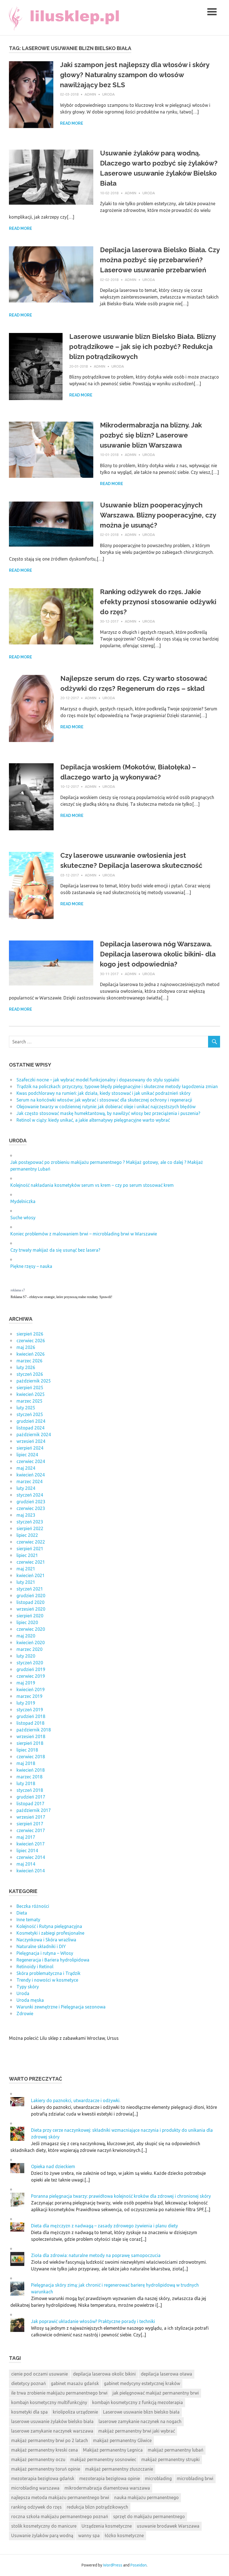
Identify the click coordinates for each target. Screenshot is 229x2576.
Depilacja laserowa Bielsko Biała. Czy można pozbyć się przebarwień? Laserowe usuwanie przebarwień (160, 260)
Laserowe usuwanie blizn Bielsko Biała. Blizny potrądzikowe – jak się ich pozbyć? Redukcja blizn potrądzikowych (142, 347)
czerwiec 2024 (31, 1461)
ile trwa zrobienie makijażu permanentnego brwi (59, 2393)
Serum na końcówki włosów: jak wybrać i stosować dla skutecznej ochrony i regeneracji (104, 1100)
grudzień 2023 (31, 1502)
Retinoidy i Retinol (35, 1967)
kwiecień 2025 (31, 1394)
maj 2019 (26, 1683)
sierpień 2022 (30, 1528)
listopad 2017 (30, 1804)
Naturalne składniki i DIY (41, 1946)
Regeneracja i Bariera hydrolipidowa (53, 1960)
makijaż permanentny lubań (176, 2450)
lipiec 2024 (27, 1455)
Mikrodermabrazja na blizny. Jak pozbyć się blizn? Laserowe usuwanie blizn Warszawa (151, 435)
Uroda (108, 94)
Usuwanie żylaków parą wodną (42, 2535)
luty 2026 (26, 1367)
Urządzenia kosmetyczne (107, 2526)
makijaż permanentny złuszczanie (119, 2469)
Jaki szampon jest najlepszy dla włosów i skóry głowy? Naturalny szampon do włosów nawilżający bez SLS (135, 75)
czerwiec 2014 (31, 1857)
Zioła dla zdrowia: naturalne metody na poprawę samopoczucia (96, 2255)
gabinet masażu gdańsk (75, 2383)
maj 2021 (26, 1569)
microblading (158, 2478)
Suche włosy (23, 1218)
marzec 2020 (29, 1649)
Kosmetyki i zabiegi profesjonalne (50, 1933)
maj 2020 (26, 1636)
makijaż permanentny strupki (170, 2459)
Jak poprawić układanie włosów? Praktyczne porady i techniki (93, 2321)
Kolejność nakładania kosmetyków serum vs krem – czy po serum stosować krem (92, 1185)
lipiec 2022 (27, 1535)
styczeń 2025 (30, 1414)
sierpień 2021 (30, 1549)
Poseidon (139, 2565)
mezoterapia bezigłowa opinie (110, 2478)
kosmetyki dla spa (29, 2412)
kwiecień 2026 (31, 1354)
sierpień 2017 (30, 1824)
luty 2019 (26, 1703)
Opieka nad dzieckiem (53, 2166)
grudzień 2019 (31, 1669)
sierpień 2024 (30, 1448)
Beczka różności (33, 1906)
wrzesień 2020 (31, 1609)
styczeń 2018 (30, 1790)
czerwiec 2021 (31, 1562)
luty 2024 (26, 1488)
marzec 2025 (29, 1401)
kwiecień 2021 (31, 1575)
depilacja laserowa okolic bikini (104, 2374)
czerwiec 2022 (31, 1542)
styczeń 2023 (30, 1522)
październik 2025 (34, 1381)
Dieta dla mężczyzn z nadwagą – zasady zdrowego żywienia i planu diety (104, 2226)
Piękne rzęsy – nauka (31, 1266)
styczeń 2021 (30, 1589)
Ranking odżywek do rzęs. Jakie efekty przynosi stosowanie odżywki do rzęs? (158, 602)
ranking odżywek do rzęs (36, 2507)
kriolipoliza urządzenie (75, 2412)
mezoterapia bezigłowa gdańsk (43, 2478)
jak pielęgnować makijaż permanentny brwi (156, 2393)
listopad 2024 (30, 1428)
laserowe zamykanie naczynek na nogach (140, 2421)
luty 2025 (26, 1408)
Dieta (22, 1913)
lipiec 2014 (27, 1851)
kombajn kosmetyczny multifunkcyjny (49, 2402)
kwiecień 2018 (31, 1770)
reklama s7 (18, 1290)
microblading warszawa (35, 2488)
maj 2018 (26, 1763)
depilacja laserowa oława (166, 2374)
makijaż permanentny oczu (38, 2459)
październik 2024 (34, 1434)
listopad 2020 (30, 1602)
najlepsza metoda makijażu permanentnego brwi (60, 2497)
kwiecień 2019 (31, 1689)
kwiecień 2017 (31, 1844)
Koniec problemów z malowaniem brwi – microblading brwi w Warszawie (84, 1234)
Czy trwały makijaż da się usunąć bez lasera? (55, 1250)
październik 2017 (34, 1810)
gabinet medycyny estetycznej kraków (142, 2383)
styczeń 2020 (30, 1663)
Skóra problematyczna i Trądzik (48, 1973)
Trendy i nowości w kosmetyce (47, 1980)
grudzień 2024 (31, 1421)
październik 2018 (34, 1730)
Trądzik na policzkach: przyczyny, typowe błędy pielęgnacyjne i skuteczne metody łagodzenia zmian (117, 1086)
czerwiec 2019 (31, 1676)
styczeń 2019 (30, 1710)
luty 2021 (26, 1582)
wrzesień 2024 (31, 1441)
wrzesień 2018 (31, 1736)
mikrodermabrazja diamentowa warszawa (107, 2488)
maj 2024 (26, 1468)
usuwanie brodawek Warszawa (168, 2526)
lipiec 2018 (27, 1750)
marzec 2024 (29, 1481)
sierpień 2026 (30, 1334)
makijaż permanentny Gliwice (122, 2440)
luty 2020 (26, 1656)
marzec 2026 (29, 1361)
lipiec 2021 (27, 1555)
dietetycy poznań (28, 2383)
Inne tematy (28, 1920)
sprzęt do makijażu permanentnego (149, 2516)
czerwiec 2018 (31, 1757)
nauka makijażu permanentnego (146, 2497)
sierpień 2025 (30, 1388)
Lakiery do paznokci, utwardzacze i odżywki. (76, 2100)
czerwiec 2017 (31, 1830)
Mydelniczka (23, 1201)
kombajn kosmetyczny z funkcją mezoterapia (138, 2402)
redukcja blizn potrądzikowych (97, 2507)
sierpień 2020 (30, 1616)
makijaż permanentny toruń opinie (46, 2469)
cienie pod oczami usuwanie (40, 2374)
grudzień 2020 (31, 1596)
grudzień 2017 (31, 1797)
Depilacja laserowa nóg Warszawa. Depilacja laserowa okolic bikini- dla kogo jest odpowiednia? (158, 954)
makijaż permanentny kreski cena (45, 2450)
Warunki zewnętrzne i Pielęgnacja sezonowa (61, 2007)
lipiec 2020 (27, 1622)
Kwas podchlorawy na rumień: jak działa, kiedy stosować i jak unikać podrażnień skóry (103, 1093)
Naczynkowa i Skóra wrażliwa (46, 1940)
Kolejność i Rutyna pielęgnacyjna (49, 1926)
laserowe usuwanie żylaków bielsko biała (52, 2421)
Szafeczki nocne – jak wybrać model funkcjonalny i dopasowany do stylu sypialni (98, 1080)
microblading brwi (195, 2478)
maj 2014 (26, 1864)
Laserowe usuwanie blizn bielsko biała (141, 2412)
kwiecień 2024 (31, 1475)
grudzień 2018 (31, 1716)
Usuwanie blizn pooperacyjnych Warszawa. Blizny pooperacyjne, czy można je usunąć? (158, 515)
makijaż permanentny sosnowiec (103, 2459)
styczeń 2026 (30, 1374)
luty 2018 (26, 1783)
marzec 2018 (29, 1777)
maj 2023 (26, 1515)
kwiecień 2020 (31, 1643)
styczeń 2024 (30, 1495)
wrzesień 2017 (31, 1817)
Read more (72, 123)
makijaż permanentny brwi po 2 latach (50, 2440)
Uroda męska (30, 2000)
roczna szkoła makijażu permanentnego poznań (60, 2516)
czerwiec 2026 (31, 1341)
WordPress (113, 2565)
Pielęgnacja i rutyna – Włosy (45, 1953)
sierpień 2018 (30, 1743)
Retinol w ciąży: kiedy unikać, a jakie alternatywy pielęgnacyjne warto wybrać (93, 1120)
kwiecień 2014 (31, 1871)
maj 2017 (26, 1837)
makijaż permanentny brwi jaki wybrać (137, 2431)
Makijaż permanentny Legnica (113, 2450)
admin (90, 94)
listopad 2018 (30, 1723)
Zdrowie (25, 2013)
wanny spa (89, 2535)
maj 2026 (26, 1347)
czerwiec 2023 (31, 1508)
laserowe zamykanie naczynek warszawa (52, 2431)
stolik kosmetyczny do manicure (44, 2526)
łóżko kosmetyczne (124, 2535)
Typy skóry (28, 1987)
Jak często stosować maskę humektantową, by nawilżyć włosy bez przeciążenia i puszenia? (108, 1113)
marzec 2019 (29, 1696)
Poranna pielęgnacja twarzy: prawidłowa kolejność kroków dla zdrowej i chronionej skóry (121, 2196)
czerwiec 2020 (31, 1629)
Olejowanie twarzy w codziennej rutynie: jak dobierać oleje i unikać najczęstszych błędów (106, 1107)
